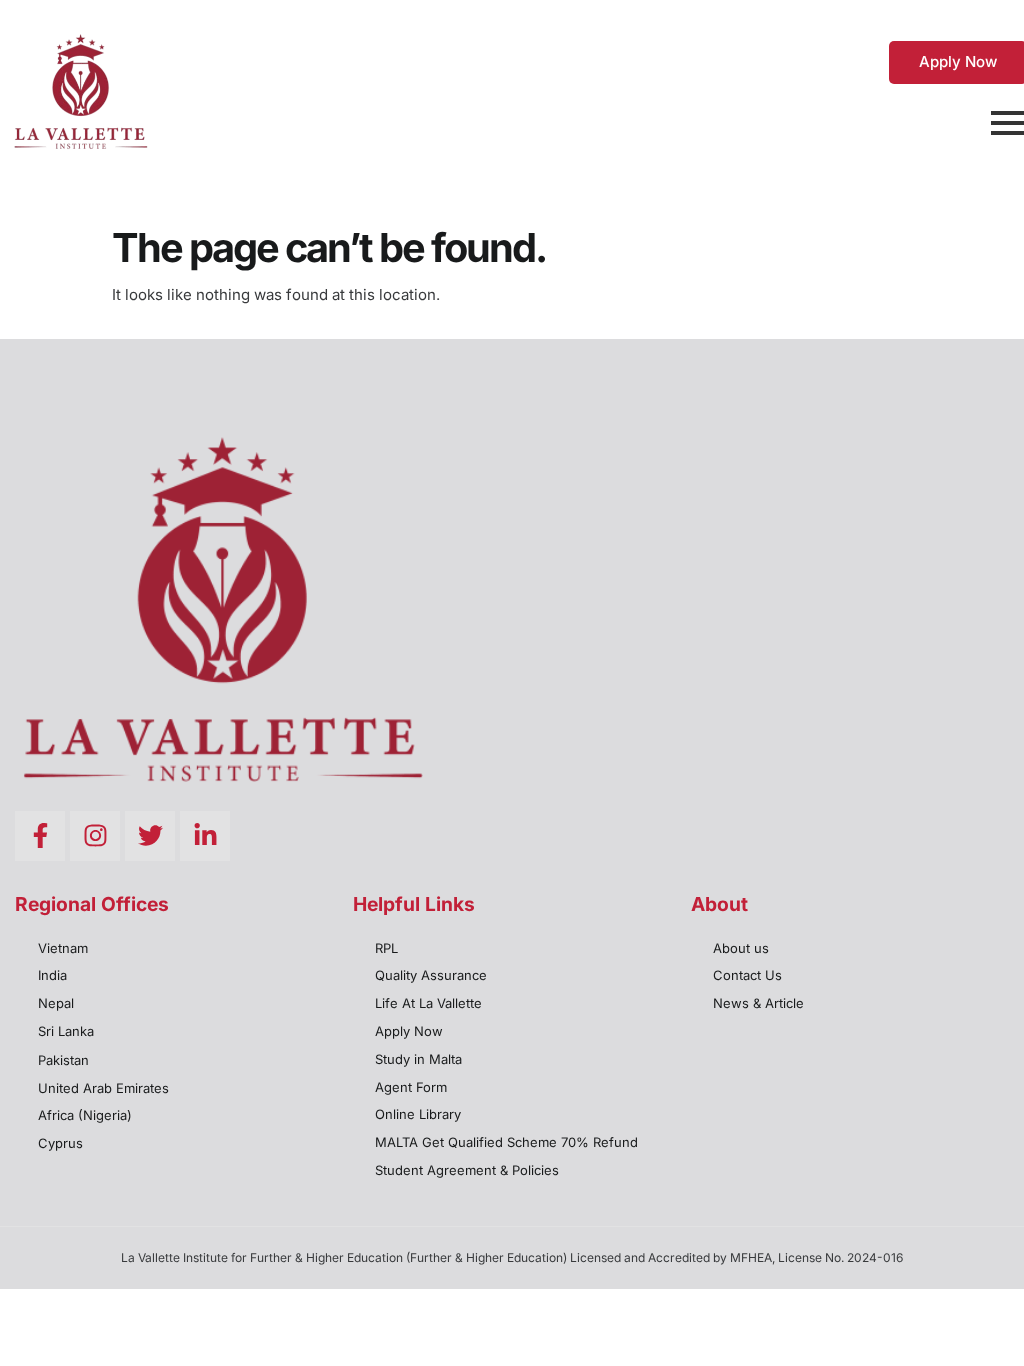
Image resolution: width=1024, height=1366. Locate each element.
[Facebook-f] (40, 836)
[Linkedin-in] (205, 836)
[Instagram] (95, 836)
